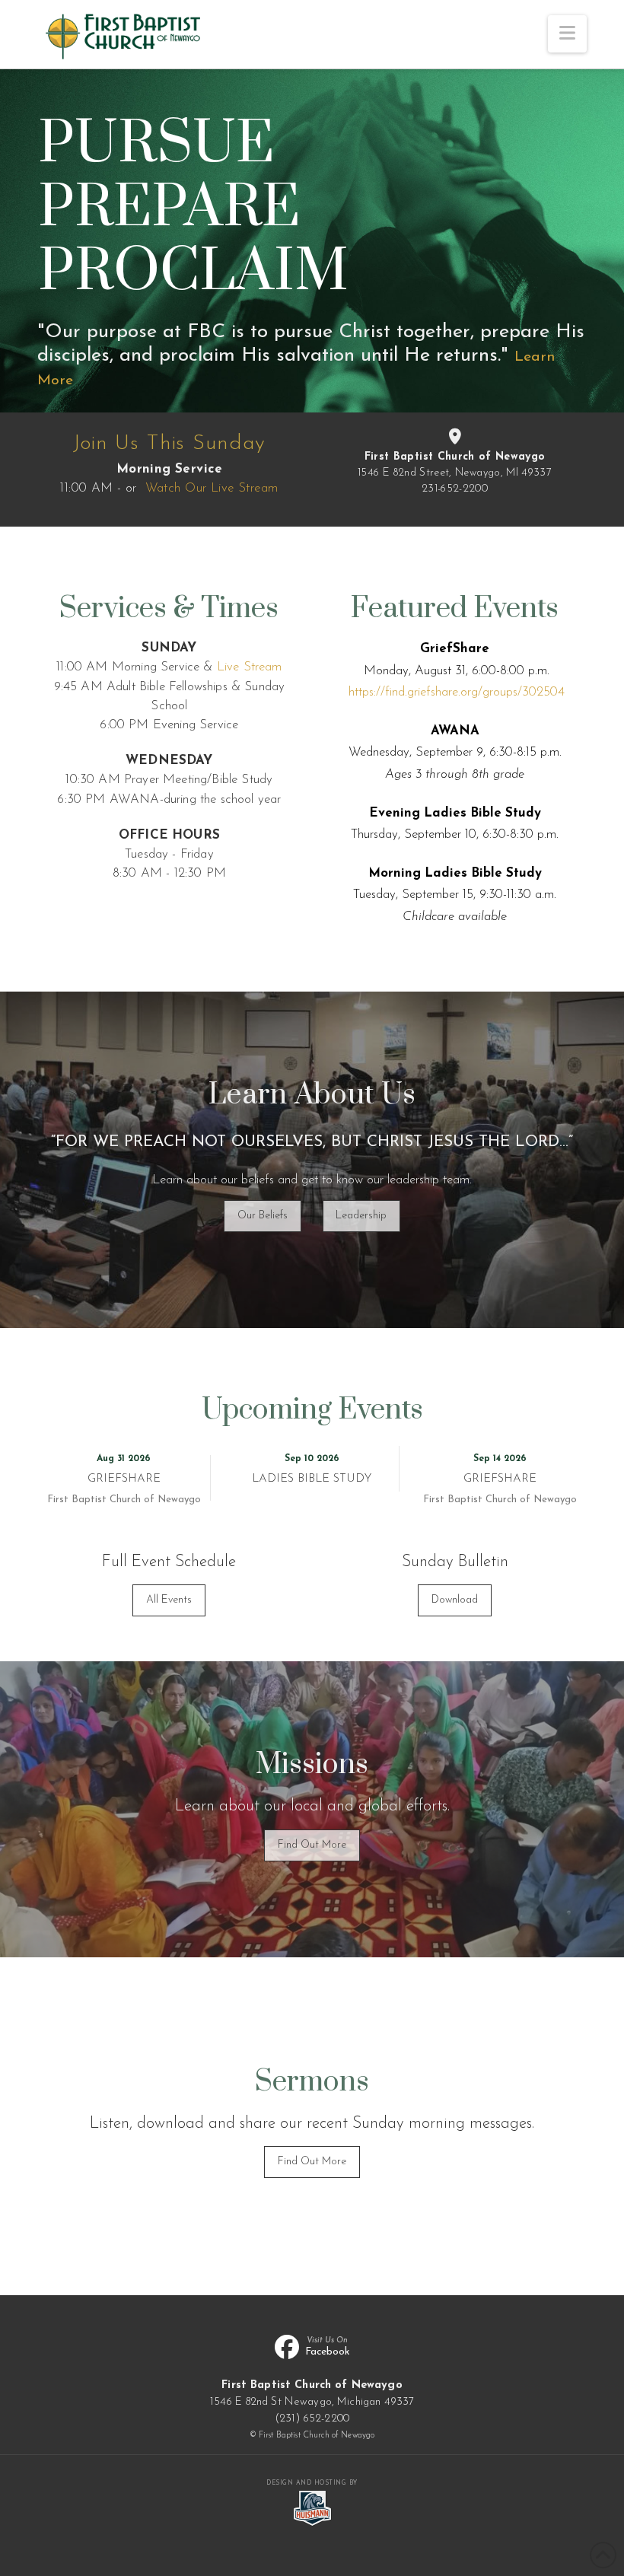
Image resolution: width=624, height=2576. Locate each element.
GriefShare (124, 1479)
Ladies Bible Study (312, 1479)
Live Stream (250, 667)
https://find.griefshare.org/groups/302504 (457, 692)
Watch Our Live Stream (212, 488)
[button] (567, 34)
